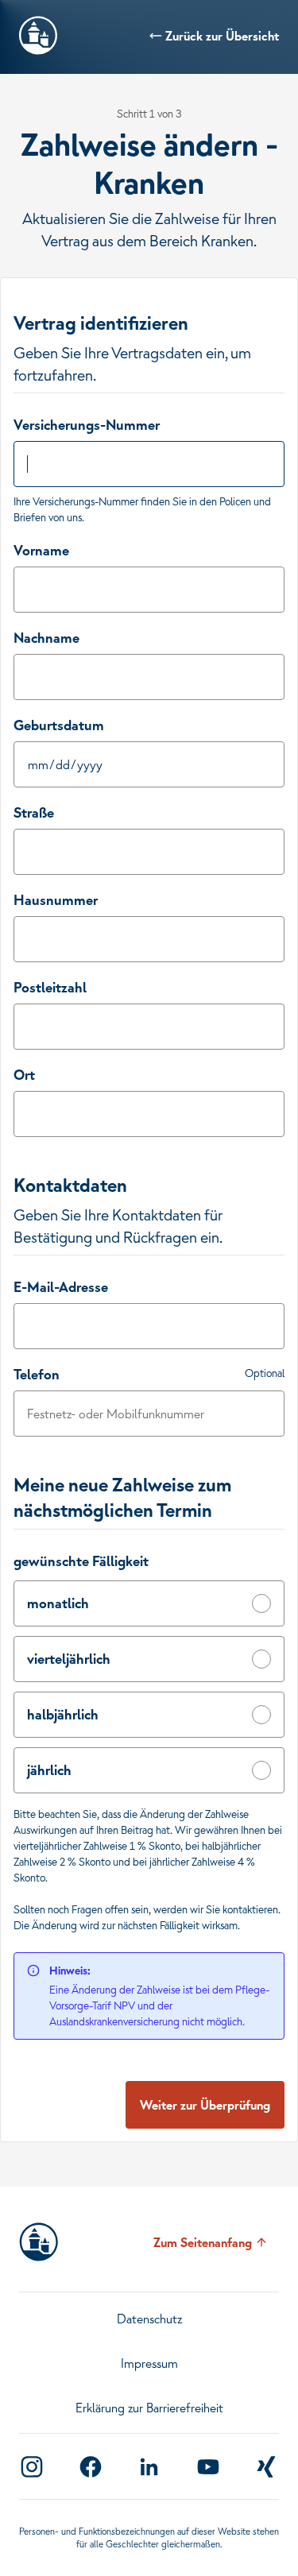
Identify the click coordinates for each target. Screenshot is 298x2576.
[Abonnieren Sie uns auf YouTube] (208, 2467)
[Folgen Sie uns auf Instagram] (32, 2467)
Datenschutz (149, 2319)
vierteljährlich (69, 1659)
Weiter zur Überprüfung (205, 2105)
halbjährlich (63, 1714)
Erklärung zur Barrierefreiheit (149, 2408)
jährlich (49, 1770)
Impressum (149, 2363)
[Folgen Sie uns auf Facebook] (91, 2467)
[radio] (261, 1603)
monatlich (58, 1603)
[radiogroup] (149, 1687)
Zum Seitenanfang (203, 2242)
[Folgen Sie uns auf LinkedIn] (149, 2467)
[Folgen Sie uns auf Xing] (266, 2467)
